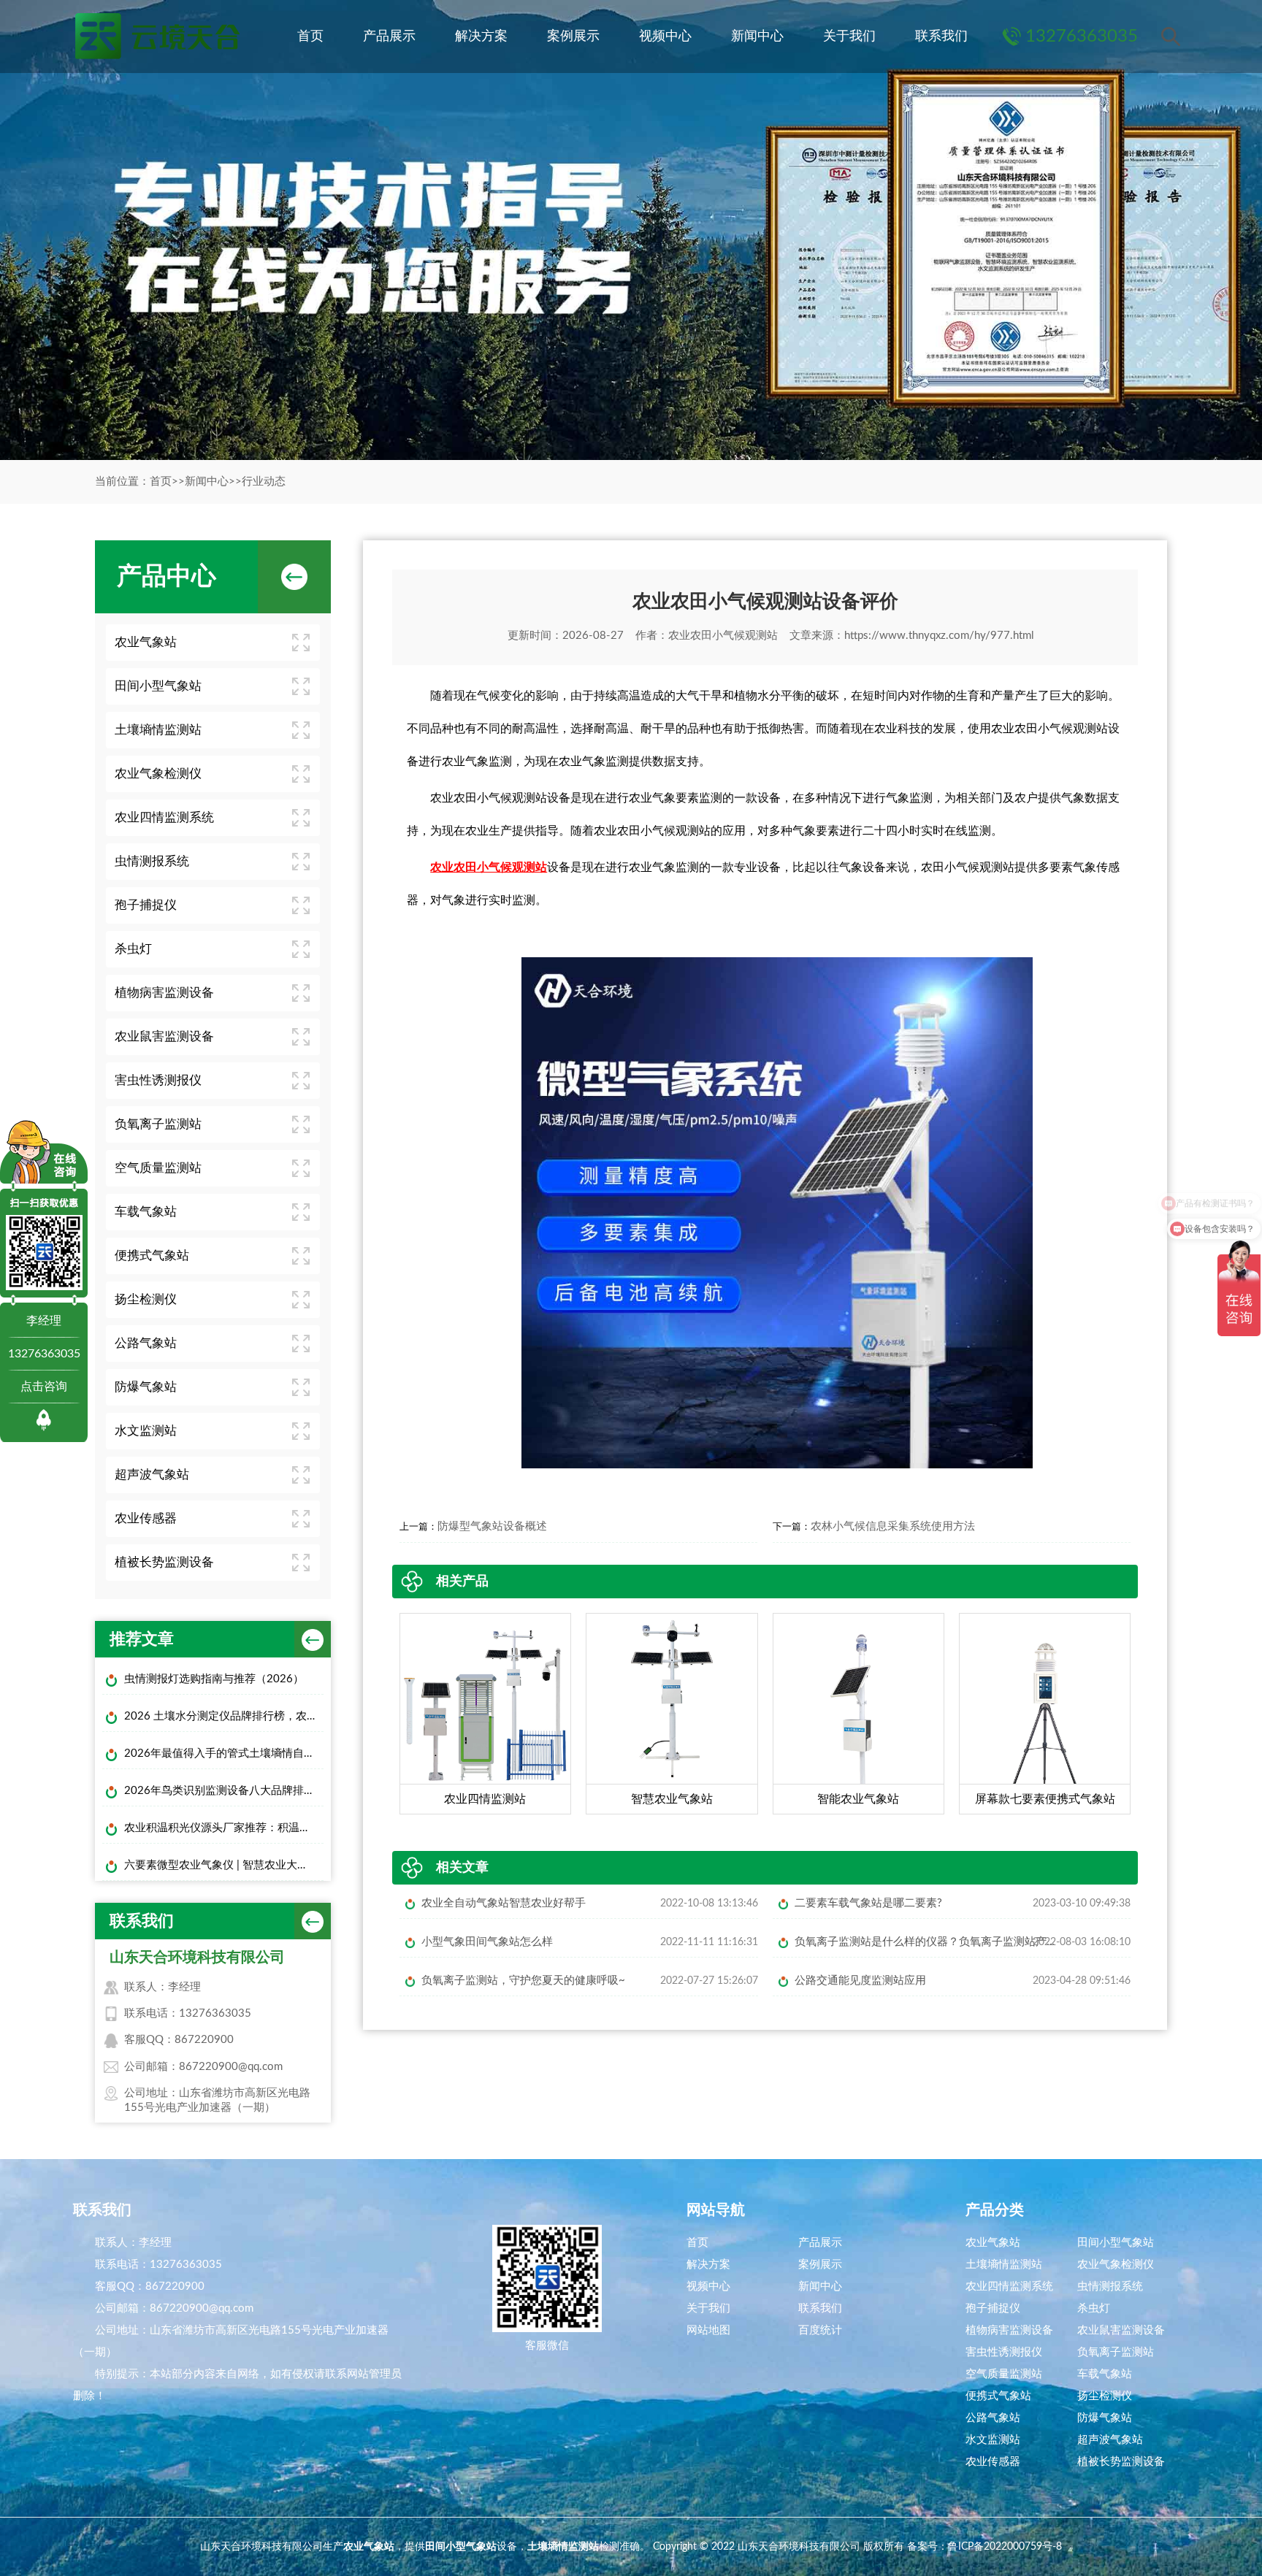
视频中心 (665, 37)
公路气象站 (146, 1343)
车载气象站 (146, 1212)
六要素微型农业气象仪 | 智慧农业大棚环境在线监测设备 (224, 1865)
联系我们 (941, 37)
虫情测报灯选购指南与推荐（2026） (214, 1679)
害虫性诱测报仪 (158, 1080)
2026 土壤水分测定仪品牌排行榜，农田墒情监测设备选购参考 (224, 1716)
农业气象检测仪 (158, 774)
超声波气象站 (152, 1475)
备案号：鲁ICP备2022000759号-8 (984, 2547)
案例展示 (573, 37)
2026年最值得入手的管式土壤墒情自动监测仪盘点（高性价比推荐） (224, 1753)
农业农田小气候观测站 (723, 636)
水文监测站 (146, 1431)
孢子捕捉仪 (146, 905)
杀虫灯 (133, 949)
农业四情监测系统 (164, 817)
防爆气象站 (146, 1387)
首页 (310, 37)
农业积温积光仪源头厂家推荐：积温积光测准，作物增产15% (224, 1828)
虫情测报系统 (152, 861)
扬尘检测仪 (146, 1299)
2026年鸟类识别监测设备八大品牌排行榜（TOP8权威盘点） (224, 1791)
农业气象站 (146, 642)
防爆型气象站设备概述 (492, 1526)
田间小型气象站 (158, 686)
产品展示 (389, 37)
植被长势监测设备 (164, 1562)
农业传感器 (146, 1518)
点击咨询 (44, 1387)
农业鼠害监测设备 (164, 1036)
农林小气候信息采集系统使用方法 (893, 1526)
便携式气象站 (152, 1256)
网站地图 (708, 2330)
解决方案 (481, 37)
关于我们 (849, 37)
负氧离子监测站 (158, 1124)
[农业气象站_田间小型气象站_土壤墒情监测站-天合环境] (156, 37)
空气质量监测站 (158, 1168)
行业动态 (264, 482)
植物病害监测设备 (164, 993)
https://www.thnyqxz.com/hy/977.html (939, 636)
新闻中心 (757, 37)
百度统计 (820, 2330)
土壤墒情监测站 (158, 730)
